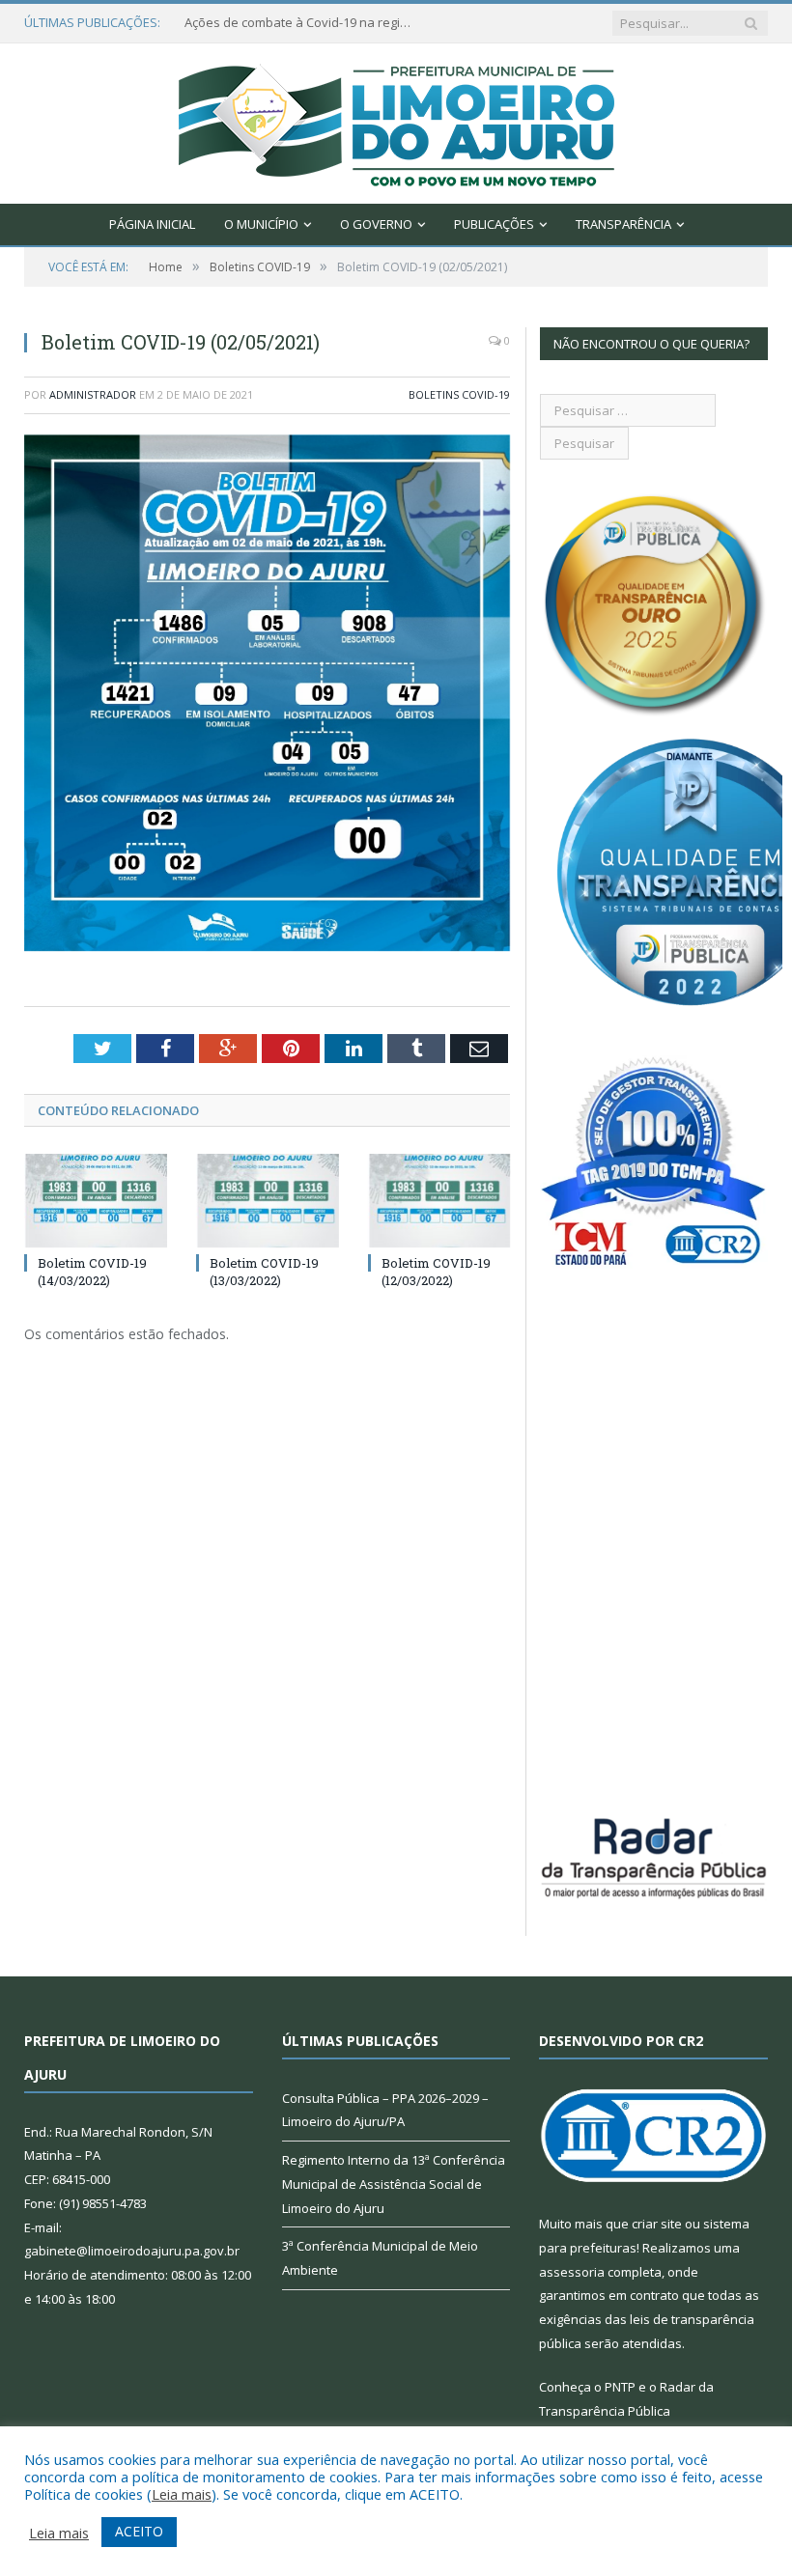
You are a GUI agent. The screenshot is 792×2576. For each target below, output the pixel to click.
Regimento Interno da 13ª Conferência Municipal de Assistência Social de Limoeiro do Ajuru (394, 2184)
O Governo (376, 224)
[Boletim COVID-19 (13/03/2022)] (268, 1201)
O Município (261, 224)
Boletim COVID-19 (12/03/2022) (436, 1272)
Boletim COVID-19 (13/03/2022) (264, 1272)
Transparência (623, 224)
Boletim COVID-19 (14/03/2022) (92, 1272)
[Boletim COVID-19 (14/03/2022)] (96, 1201)
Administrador (93, 394)
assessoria (572, 2272)
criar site (657, 2224)
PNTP (620, 2387)
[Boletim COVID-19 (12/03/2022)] (439, 1201)
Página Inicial (152, 224)
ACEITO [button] (139, 2531)
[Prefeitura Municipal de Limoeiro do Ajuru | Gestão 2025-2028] (396, 119)
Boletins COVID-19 (459, 394)
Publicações (494, 224)
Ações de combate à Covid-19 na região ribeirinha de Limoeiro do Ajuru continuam (300, 23)
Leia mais (182, 2494)
